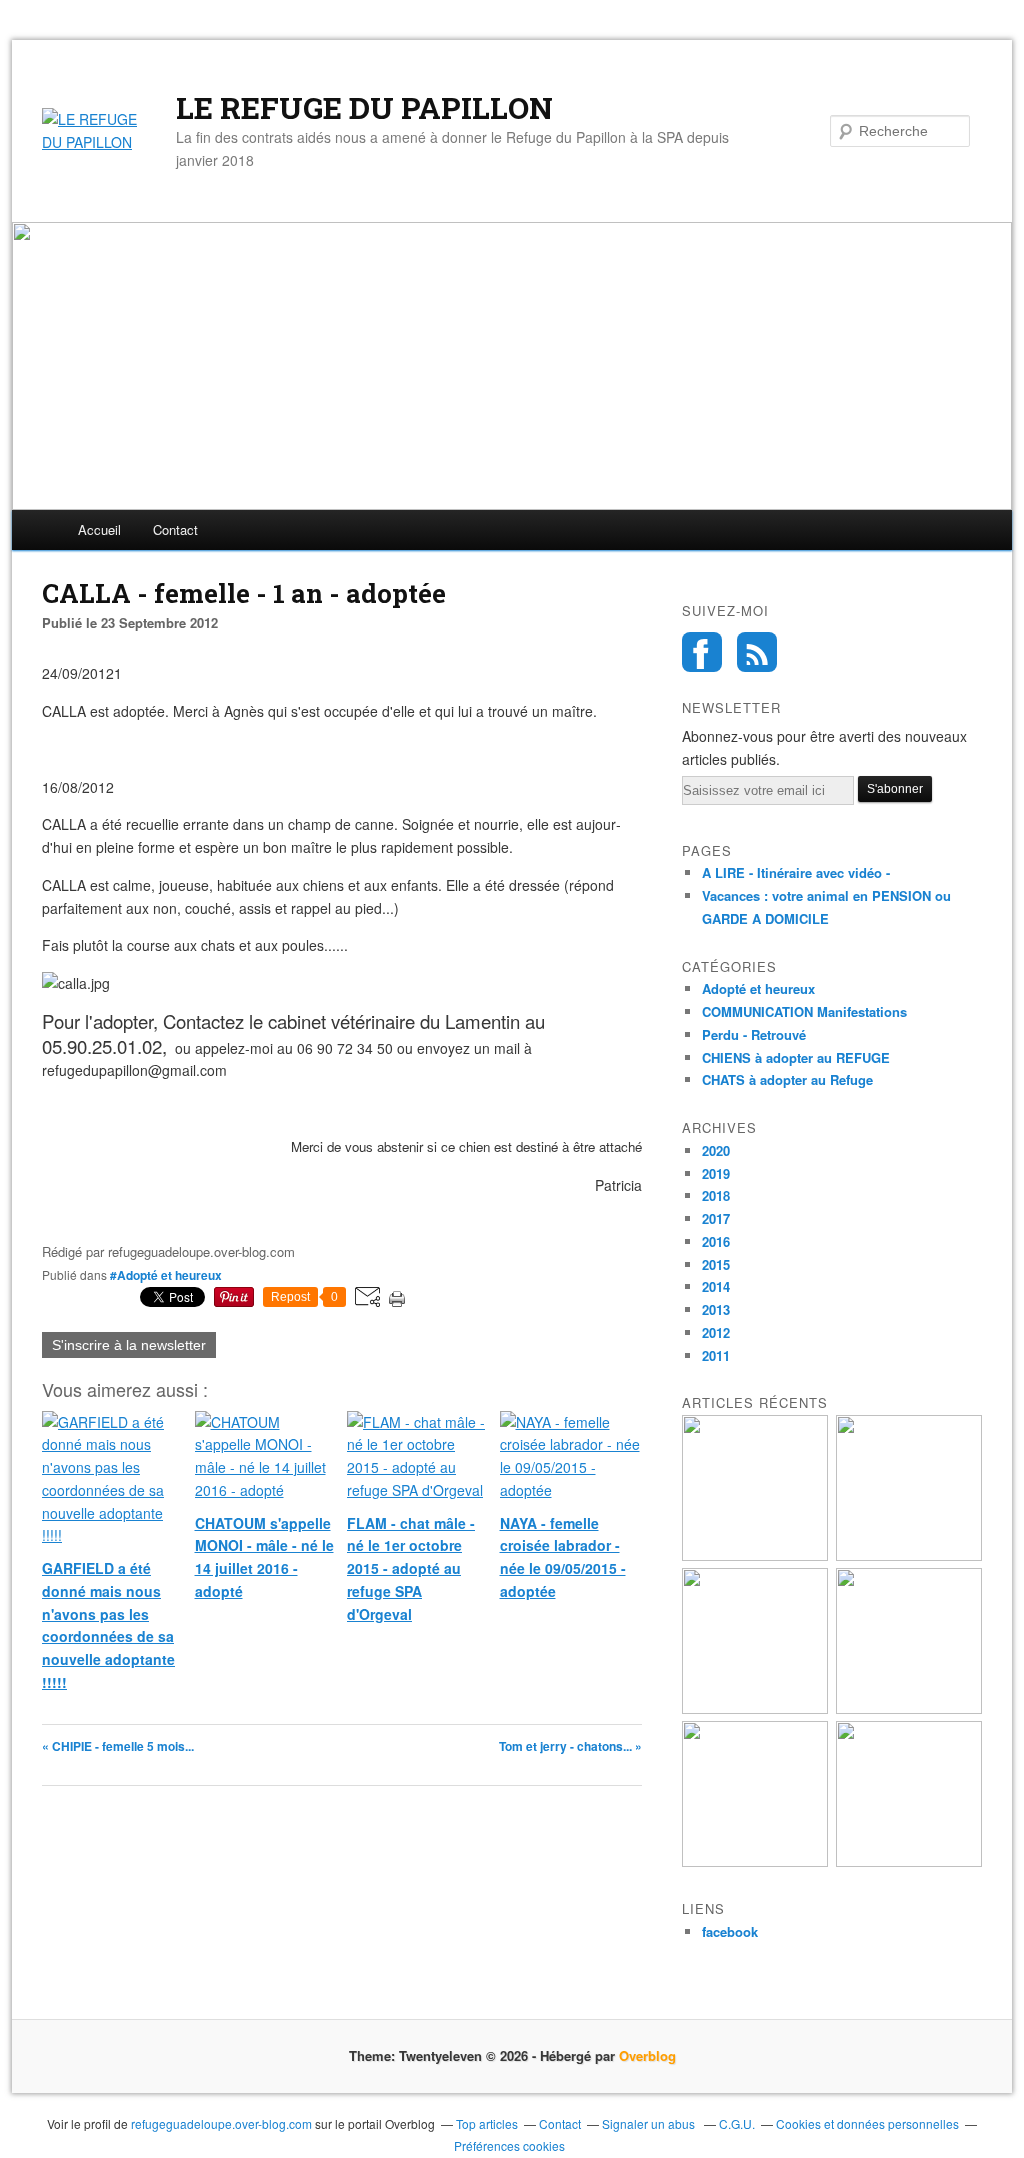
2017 (716, 1218)
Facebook (702, 652)
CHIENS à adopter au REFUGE (796, 1057)
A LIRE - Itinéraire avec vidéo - (796, 872)
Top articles (487, 2123)
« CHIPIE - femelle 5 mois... (118, 1746)
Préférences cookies (509, 2145)
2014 (716, 1286)
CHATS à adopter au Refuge (787, 1079)
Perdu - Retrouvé (754, 1034)
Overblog (647, 2055)
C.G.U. (737, 2123)
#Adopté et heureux (166, 1275)
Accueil (99, 529)
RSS (757, 652)
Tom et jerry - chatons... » (570, 1746)
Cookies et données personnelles (867, 2123)
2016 (716, 1241)
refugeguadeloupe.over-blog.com (221, 2123)
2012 (716, 1332)
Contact (175, 529)
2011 (716, 1355)
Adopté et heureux (758, 988)
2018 (716, 1195)
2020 (716, 1150)
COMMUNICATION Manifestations (804, 1011)
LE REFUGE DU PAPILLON (364, 108)
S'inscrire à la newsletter (129, 1345)
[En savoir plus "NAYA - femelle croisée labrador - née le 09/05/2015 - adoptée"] (909, 1861)
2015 (716, 1264)
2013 (716, 1309)
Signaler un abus (650, 2123)
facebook (730, 1931)
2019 (716, 1173)
